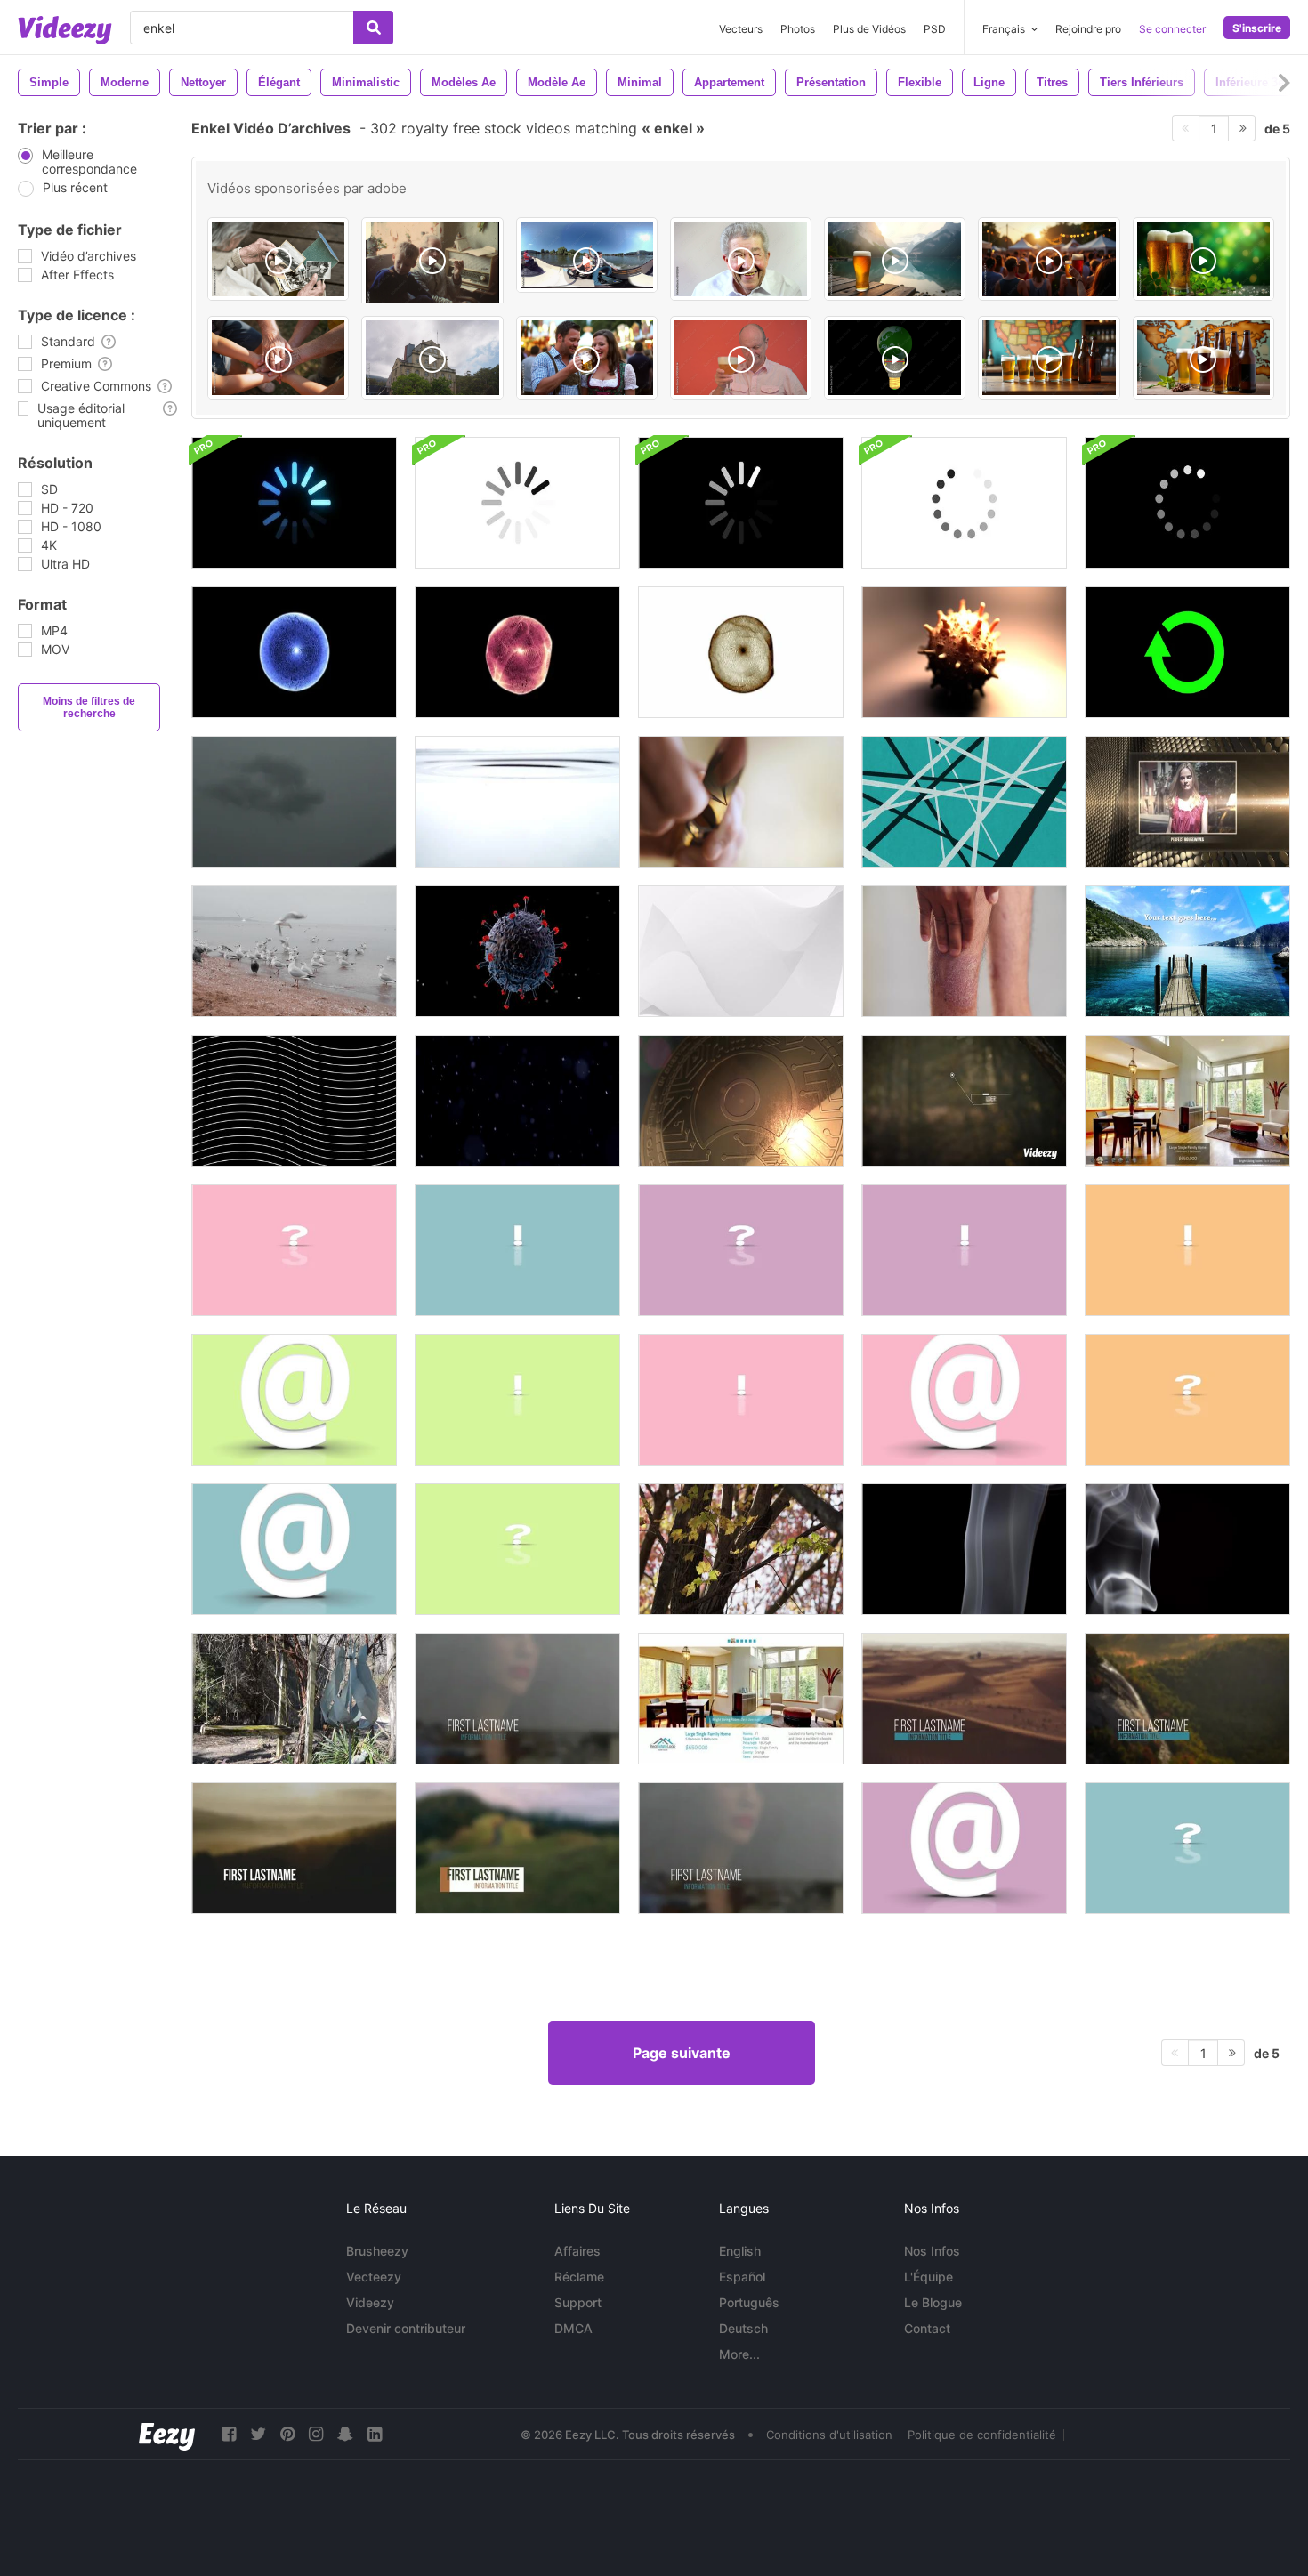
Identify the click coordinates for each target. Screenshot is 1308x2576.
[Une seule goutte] (517, 802)
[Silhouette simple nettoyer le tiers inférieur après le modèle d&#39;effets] (517, 1699)
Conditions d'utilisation (829, 2435)
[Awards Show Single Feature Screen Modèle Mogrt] (1187, 802)
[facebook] (229, 2434)
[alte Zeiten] (278, 259)
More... (739, 2354)
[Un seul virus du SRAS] (964, 652)
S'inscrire (1257, 28)
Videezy (370, 2302)
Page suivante (682, 2053)
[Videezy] (65, 30)
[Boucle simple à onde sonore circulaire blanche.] (741, 951)
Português (749, 2302)
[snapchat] (345, 2434)
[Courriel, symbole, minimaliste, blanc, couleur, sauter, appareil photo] (964, 1400)
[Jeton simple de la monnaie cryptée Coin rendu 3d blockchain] (741, 1101)
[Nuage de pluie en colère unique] (294, 802)
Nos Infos (932, 2251)
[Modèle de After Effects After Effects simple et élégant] (1187, 1101)
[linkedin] (375, 2434)
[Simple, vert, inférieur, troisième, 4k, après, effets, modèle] (517, 1848)
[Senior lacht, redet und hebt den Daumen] (741, 259)
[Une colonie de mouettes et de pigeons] (294, 951)
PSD (935, 29)
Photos (798, 29)
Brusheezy (377, 2251)
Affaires (577, 2251)
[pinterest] (287, 2434)
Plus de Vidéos (869, 29)
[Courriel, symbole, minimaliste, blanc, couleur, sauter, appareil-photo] (294, 1400)
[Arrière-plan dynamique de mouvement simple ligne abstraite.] (294, 1101)
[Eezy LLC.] (167, 2434)
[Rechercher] (373, 28)
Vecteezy (374, 2277)
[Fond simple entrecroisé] (964, 802)
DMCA (573, 2328)
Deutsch (743, 2328)
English (740, 2251)
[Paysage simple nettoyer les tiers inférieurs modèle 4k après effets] (294, 1848)
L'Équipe (929, 2277)
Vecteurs (741, 29)
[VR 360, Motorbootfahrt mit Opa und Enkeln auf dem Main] (587, 255)
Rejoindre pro (1088, 29)
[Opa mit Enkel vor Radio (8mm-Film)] (432, 271)
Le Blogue (933, 2302)
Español (742, 2277)
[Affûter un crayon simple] (741, 802)
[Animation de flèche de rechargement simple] (1187, 652)
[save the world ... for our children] (895, 358)
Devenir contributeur (406, 2328)
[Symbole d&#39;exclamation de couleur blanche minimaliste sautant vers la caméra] (741, 1400)
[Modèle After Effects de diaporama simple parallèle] (1187, 951)
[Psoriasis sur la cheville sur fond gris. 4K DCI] (964, 951)
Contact (927, 2328)
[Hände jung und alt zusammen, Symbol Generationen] (278, 358)
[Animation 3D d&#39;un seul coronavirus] (517, 951)
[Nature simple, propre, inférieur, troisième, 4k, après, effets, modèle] (1187, 1699)
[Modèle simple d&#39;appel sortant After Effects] (964, 1101)
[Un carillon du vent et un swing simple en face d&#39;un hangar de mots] (294, 1699)
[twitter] (258, 2434)
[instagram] (316, 2434)
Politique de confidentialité (982, 2435)
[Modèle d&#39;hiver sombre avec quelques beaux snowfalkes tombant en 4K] (517, 1101)
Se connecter (1172, 29)
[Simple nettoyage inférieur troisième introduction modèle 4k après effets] (964, 1699)
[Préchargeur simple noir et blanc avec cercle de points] (294, 503)
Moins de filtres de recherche (89, 707)
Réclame (579, 2277)
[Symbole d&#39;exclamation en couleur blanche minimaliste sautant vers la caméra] (1187, 1250)
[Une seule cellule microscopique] (294, 652)
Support (578, 2302)
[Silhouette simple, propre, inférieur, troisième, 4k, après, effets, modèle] (741, 1848)
